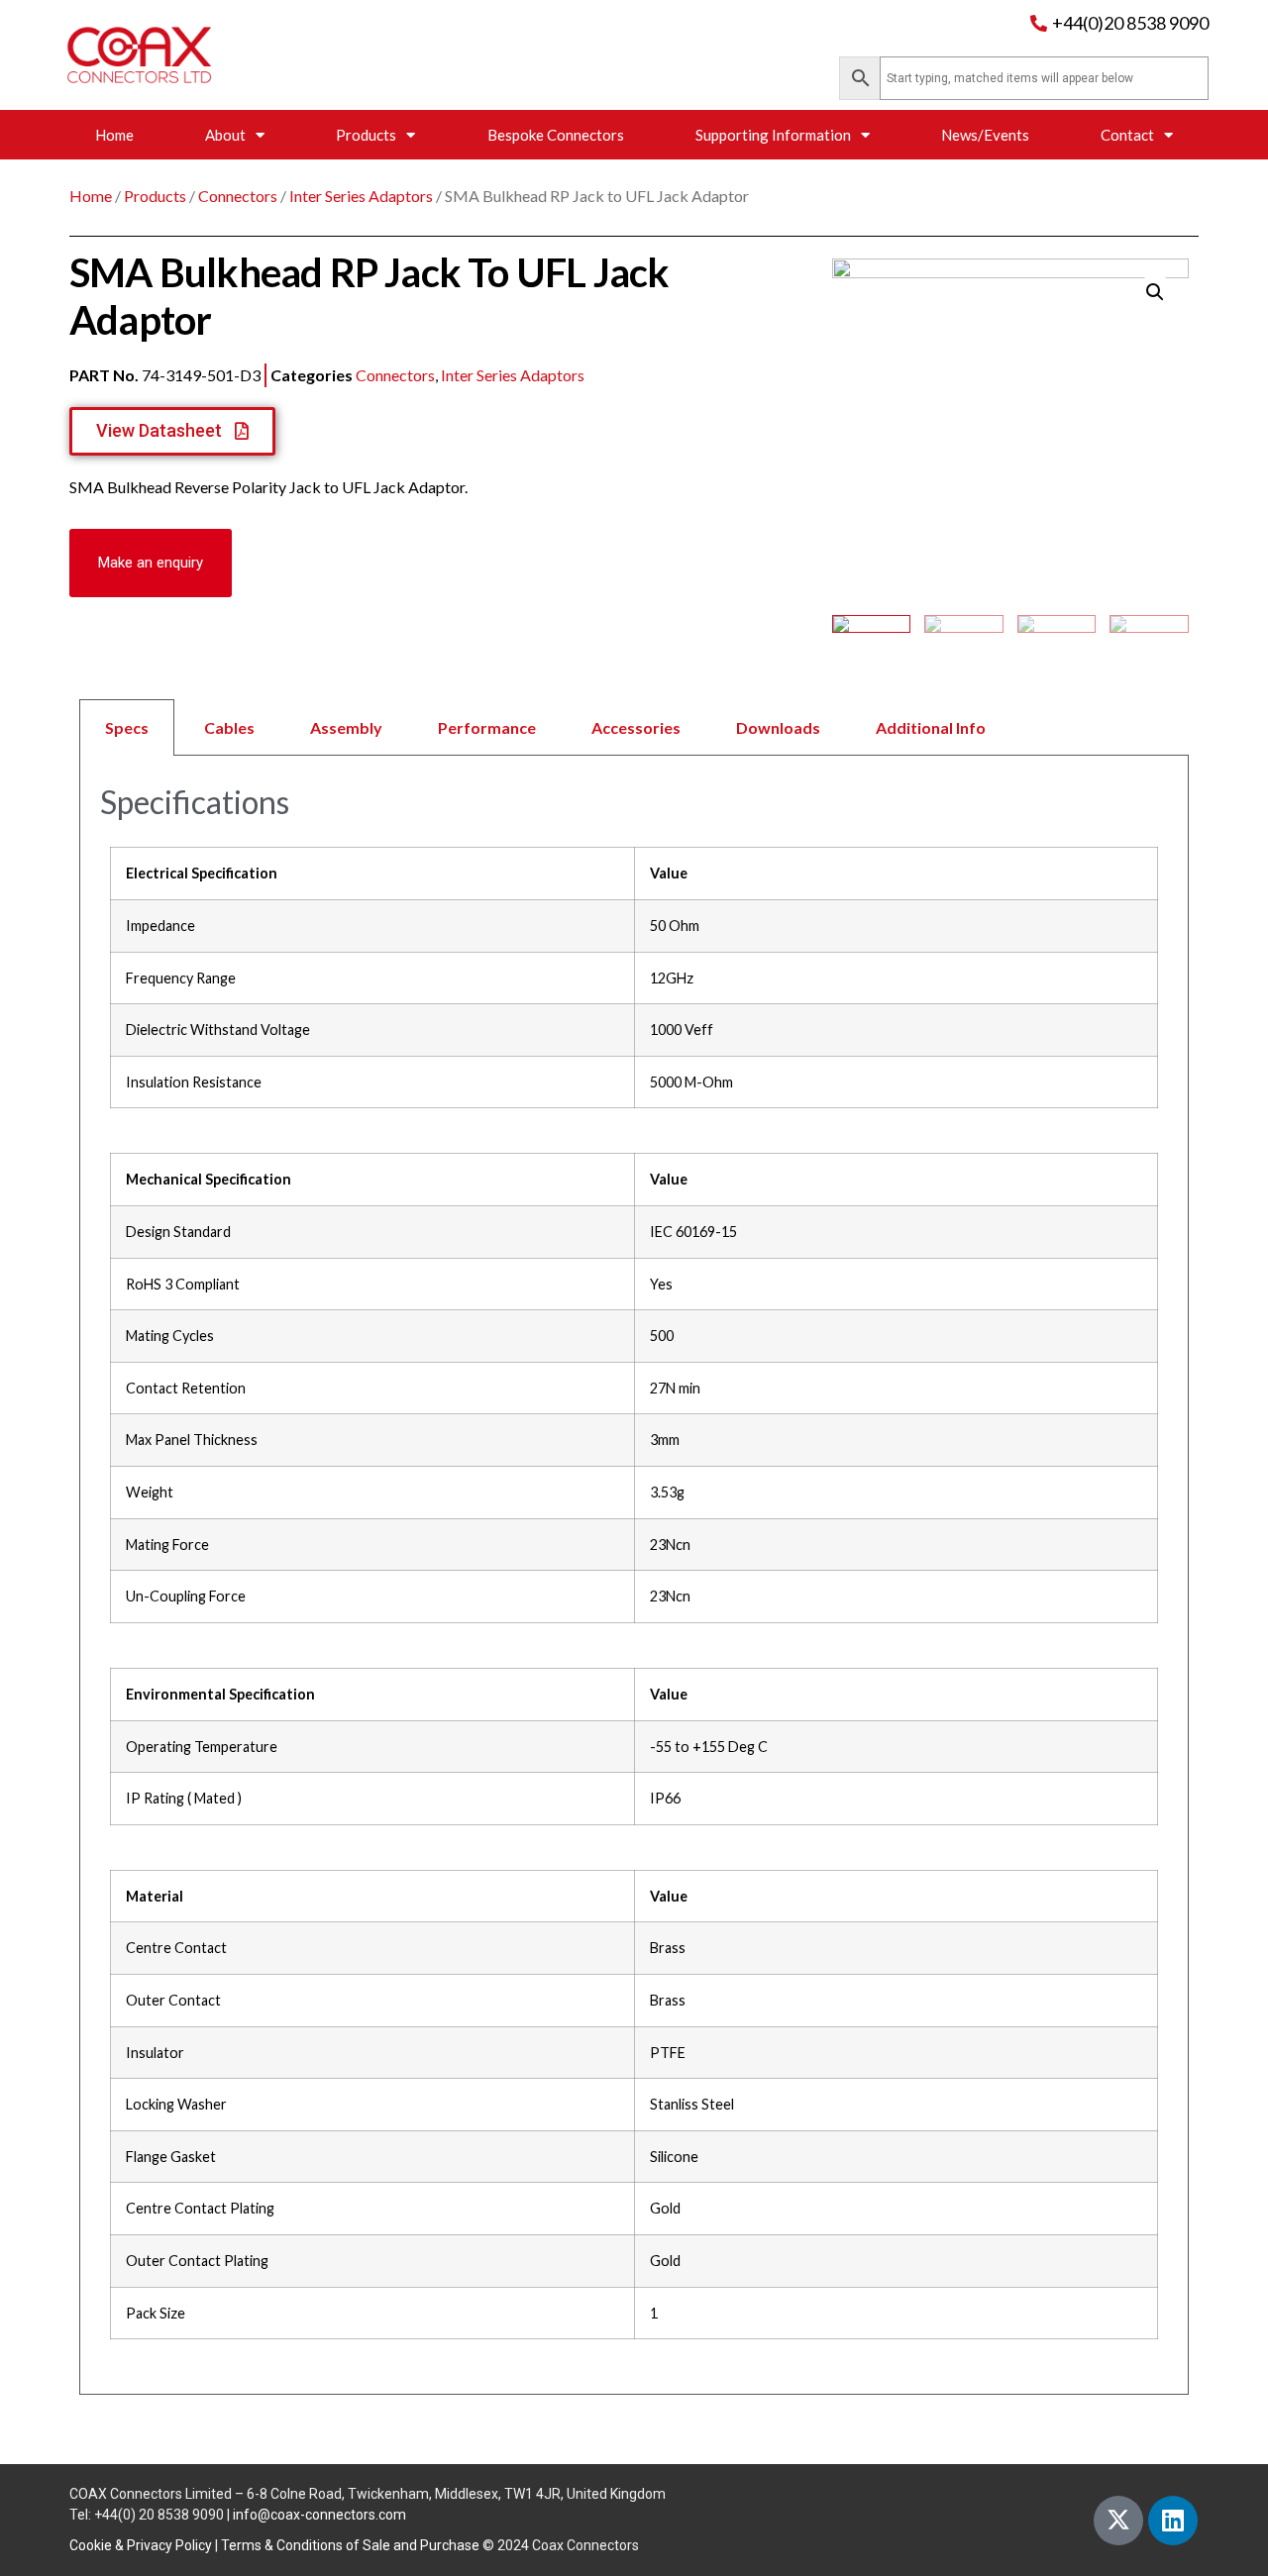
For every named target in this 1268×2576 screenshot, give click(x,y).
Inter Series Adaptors (361, 196)
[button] (151, 563)
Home (114, 135)
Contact (1127, 135)
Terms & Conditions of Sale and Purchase (350, 2545)
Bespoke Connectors (556, 135)
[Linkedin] (1173, 2521)
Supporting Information (773, 135)
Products (366, 135)
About (225, 135)
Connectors (238, 196)
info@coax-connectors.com (319, 2515)
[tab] (634, 727)
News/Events (985, 135)
